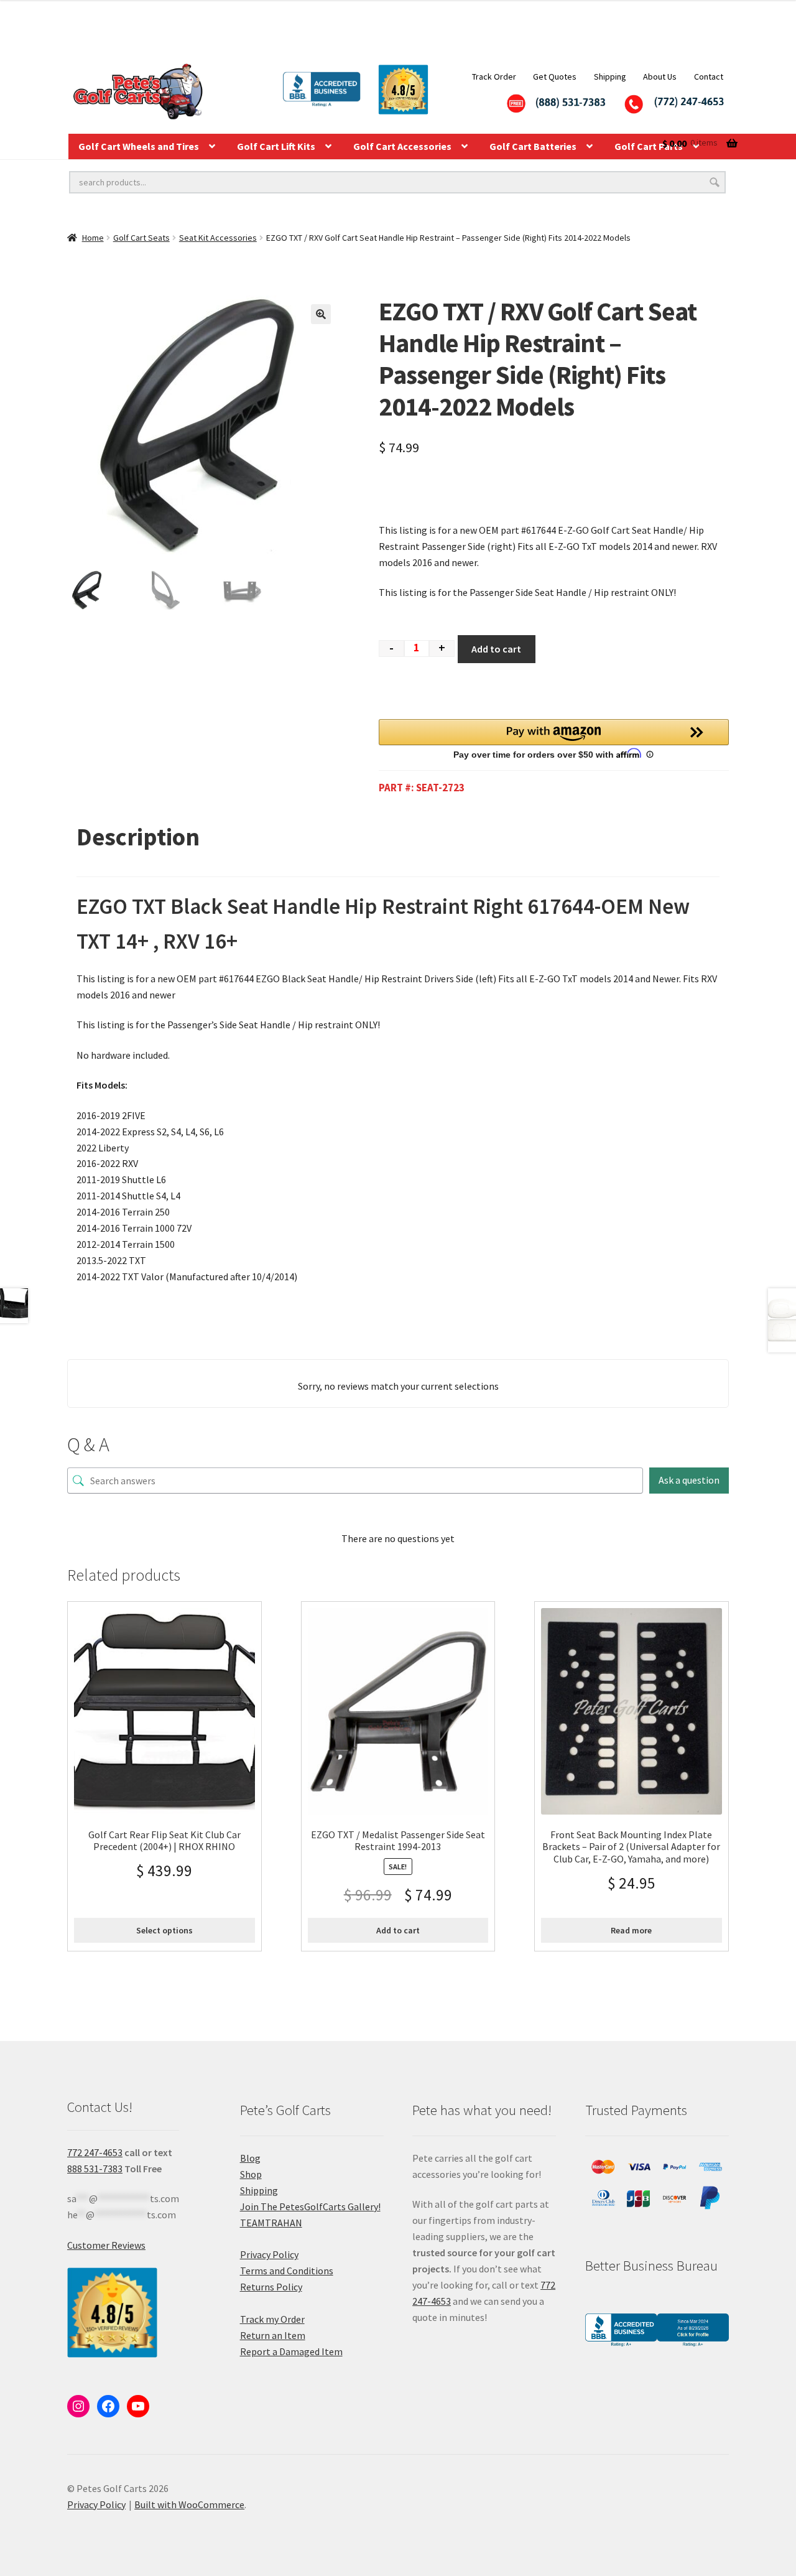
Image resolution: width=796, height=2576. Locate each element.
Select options (164, 1930)
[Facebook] (108, 2406)
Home (93, 238)
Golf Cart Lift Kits (276, 146)
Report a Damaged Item (291, 2351)
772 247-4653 (95, 2152)
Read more (631, 1930)
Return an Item (273, 2335)
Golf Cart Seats (141, 238)
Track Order (494, 77)
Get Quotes (555, 77)
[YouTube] (138, 2406)
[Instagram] (78, 2406)
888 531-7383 (95, 2169)
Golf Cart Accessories (402, 146)
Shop (251, 2174)
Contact (709, 77)
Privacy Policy (269, 2254)
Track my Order (272, 2319)
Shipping (610, 77)
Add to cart (496, 649)
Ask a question (689, 1480)
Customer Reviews (106, 2245)
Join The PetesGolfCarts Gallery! (310, 2206)
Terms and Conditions (287, 2271)
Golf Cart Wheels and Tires (139, 146)
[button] (321, 314)
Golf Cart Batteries (533, 146)
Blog (250, 2158)
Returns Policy (271, 2287)
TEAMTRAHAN (271, 2223)
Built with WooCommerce (189, 2504)
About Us (660, 77)
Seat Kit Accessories (218, 238)
